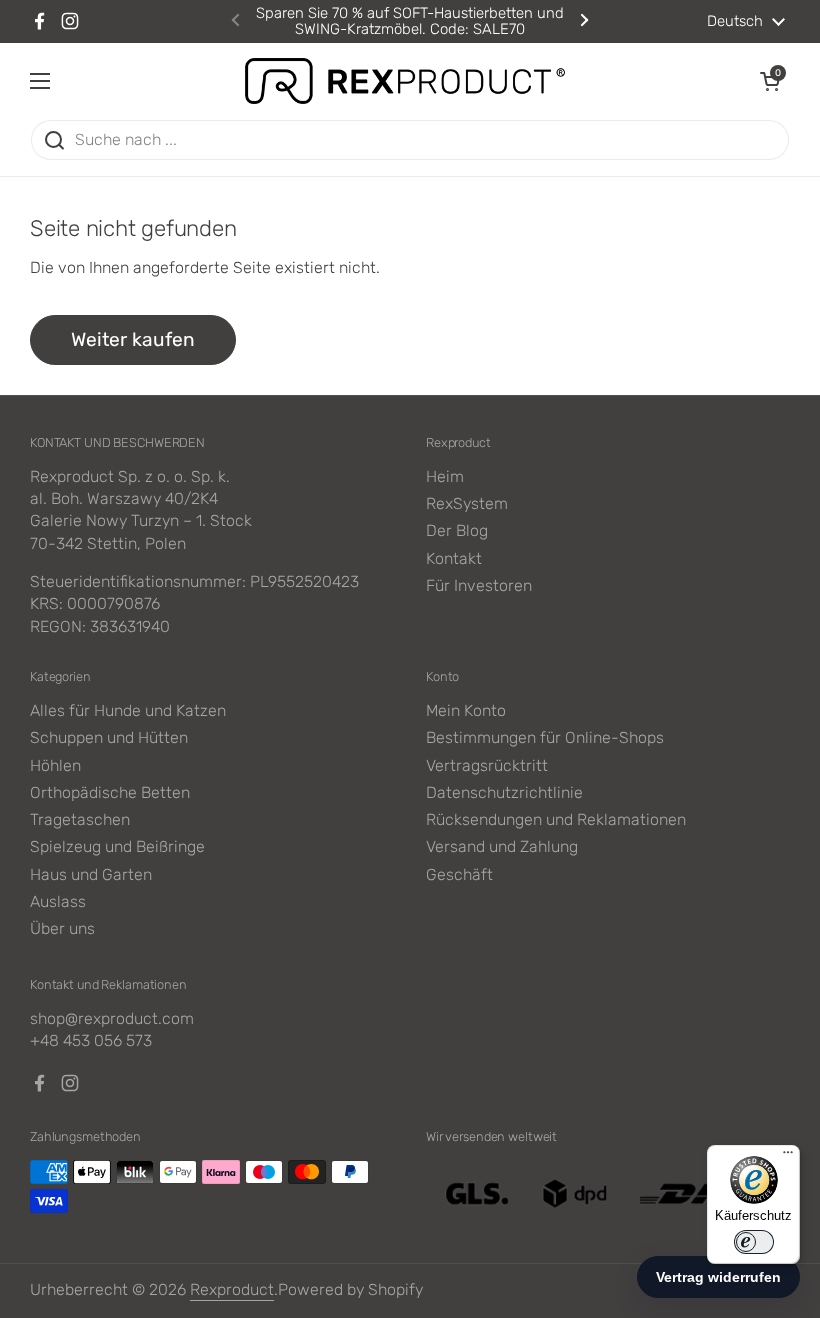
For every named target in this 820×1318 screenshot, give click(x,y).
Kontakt (454, 558)
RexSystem (467, 503)
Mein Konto (466, 710)
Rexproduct (232, 1289)
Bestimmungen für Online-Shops (545, 737)
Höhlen (55, 765)
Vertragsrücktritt (487, 765)
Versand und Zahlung (502, 846)
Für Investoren (479, 585)
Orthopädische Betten (110, 792)
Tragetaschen (80, 819)
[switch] (754, 1242)
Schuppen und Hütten (109, 737)
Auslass (58, 901)
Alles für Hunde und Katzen (128, 710)
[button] (770, 81)
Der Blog (457, 530)
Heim (445, 476)
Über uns (62, 928)
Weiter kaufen (133, 339)
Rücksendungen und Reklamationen (556, 819)
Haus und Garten (91, 874)
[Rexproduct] (405, 81)
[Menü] (788, 1157)
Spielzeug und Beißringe (117, 846)
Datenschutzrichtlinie (504, 792)
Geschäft (459, 874)
